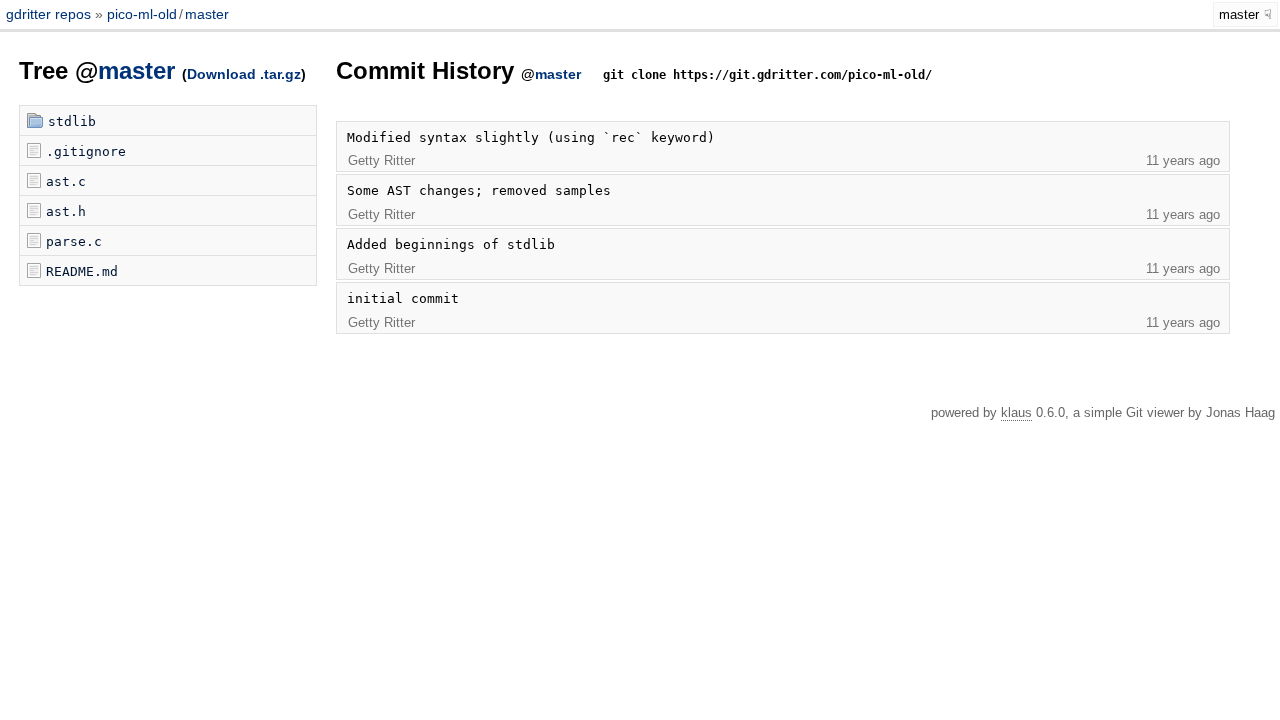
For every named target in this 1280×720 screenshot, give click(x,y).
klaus (1016, 412)
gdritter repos (50, 14)
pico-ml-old (142, 14)
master (207, 14)
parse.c (74, 241)
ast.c (66, 181)
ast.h (66, 211)
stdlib (72, 121)
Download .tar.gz (244, 74)
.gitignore (86, 151)
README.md (82, 271)
